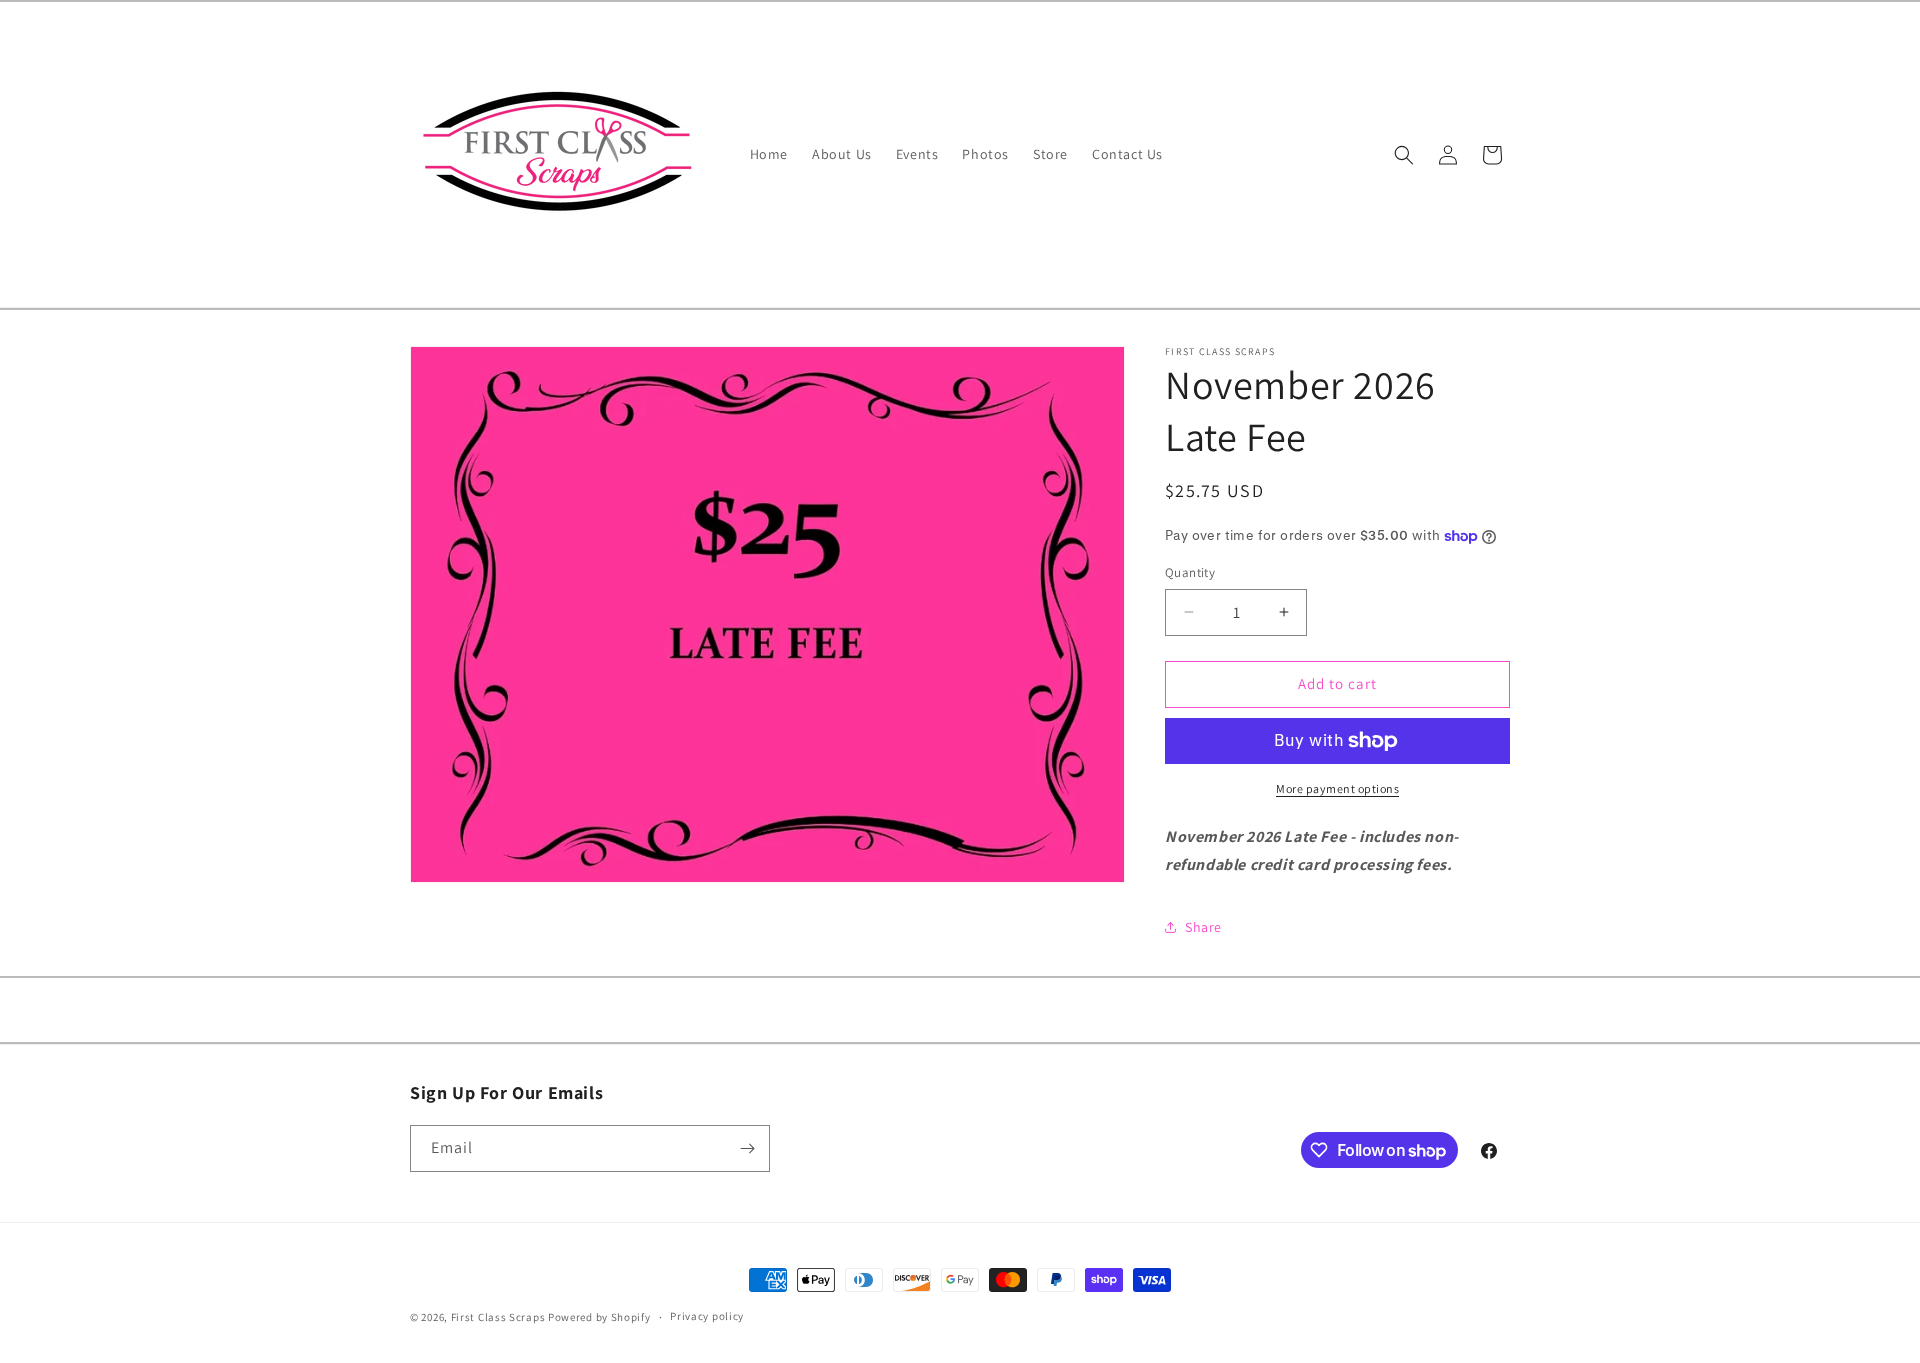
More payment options (1337, 788)
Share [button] (1203, 927)
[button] (1404, 155)
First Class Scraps (498, 1317)
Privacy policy (707, 1316)
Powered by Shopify (599, 1317)
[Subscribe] (747, 1148)
